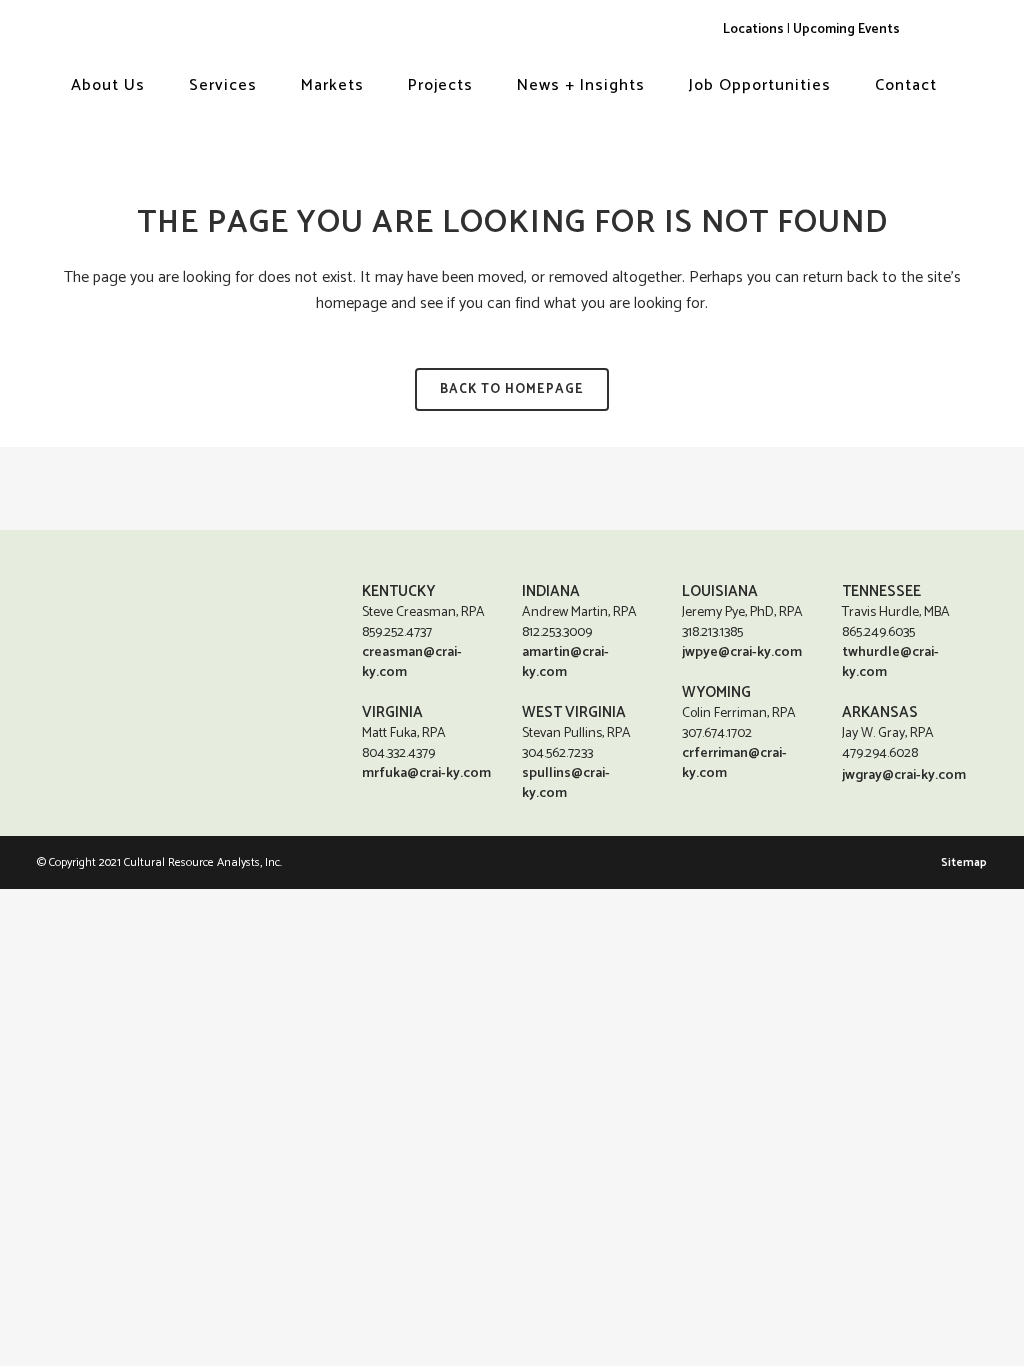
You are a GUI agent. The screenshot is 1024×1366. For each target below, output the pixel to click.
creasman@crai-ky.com (412, 662)
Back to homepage (512, 389)
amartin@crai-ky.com (565, 662)
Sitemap (964, 862)
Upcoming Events (846, 29)
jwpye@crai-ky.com (742, 652)
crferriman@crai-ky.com (734, 763)
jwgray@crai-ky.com (904, 775)
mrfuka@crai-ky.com (426, 773)
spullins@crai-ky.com (566, 783)
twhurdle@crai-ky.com (890, 662)
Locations (753, 29)
